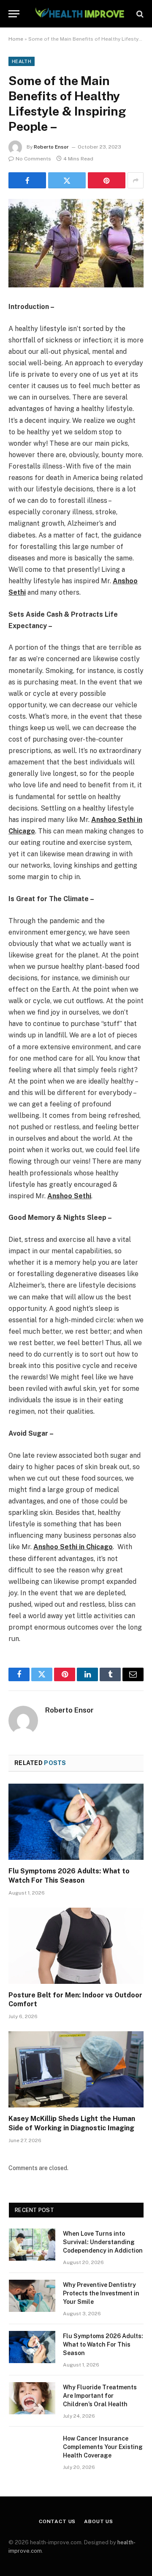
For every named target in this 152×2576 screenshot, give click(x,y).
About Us (99, 2521)
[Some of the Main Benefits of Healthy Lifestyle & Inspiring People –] (76, 243)
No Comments (33, 159)
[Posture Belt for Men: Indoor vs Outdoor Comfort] (76, 1946)
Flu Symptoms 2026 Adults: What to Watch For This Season (103, 2344)
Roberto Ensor (51, 147)
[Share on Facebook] (27, 180)
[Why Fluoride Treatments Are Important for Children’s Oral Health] (32, 2398)
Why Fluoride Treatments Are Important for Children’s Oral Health (100, 2396)
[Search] (139, 14)
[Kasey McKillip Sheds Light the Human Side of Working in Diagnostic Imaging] (76, 2069)
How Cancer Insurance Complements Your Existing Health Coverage (103, 2447)
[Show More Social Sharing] (136, 180)
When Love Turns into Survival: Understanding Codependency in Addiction (103, 2242)
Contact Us (57, 2521)
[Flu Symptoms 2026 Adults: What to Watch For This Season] (76, 1822)
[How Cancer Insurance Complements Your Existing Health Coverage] (32, 2449)
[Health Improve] (79, 14)
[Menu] (14, 14)
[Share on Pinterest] (107, 180)
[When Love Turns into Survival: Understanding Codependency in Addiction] (32, 2245)
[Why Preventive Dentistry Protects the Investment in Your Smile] (32, 2296)
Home (16, 39)
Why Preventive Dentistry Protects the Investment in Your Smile (101, 2293)
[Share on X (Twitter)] (67, 180)
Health (22, 61)
